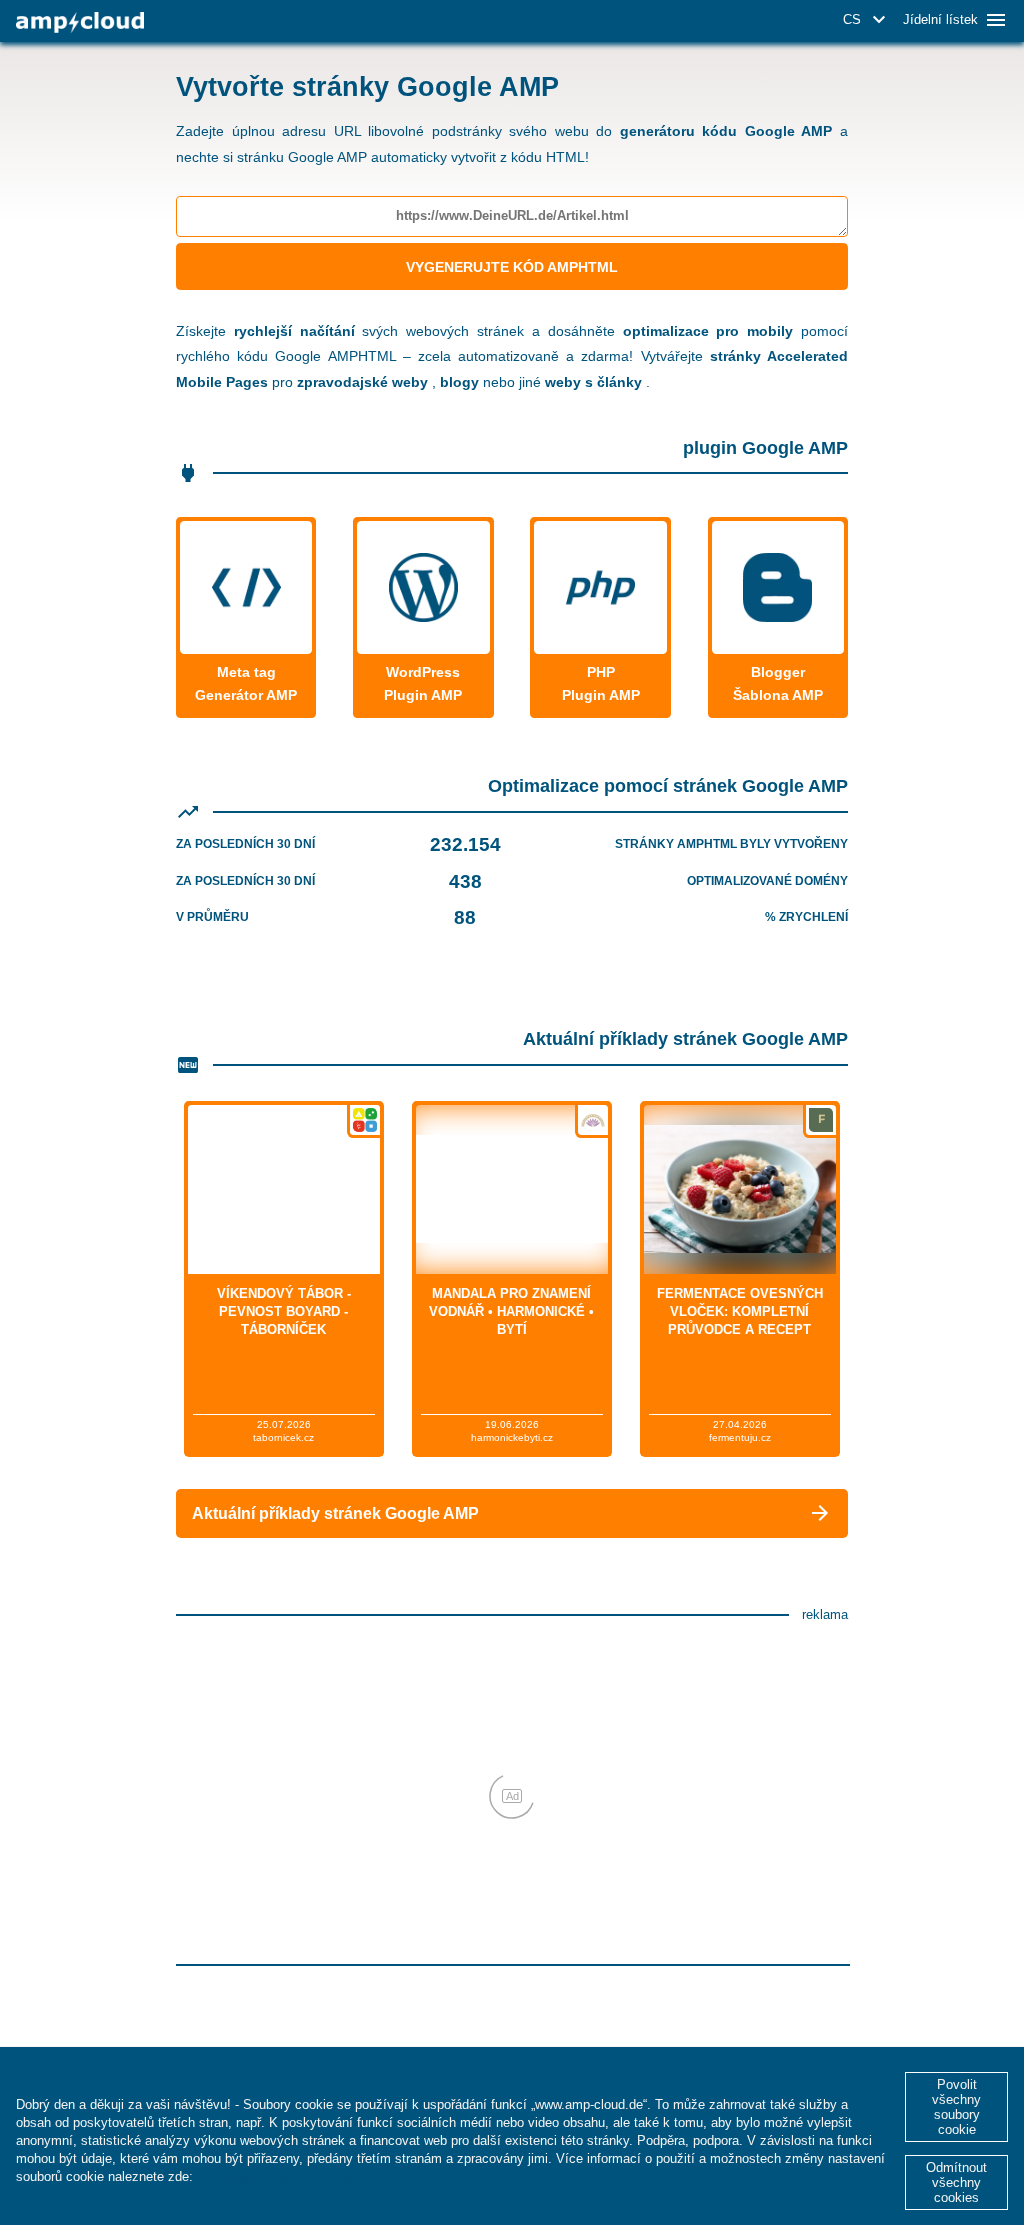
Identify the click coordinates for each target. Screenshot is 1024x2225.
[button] (867, 20)
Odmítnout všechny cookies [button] (956, 2182)
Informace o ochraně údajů (280, 2176)
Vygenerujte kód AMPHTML (512, 267)
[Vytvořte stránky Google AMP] (80, 22)
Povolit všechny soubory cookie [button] (956, 2107)
